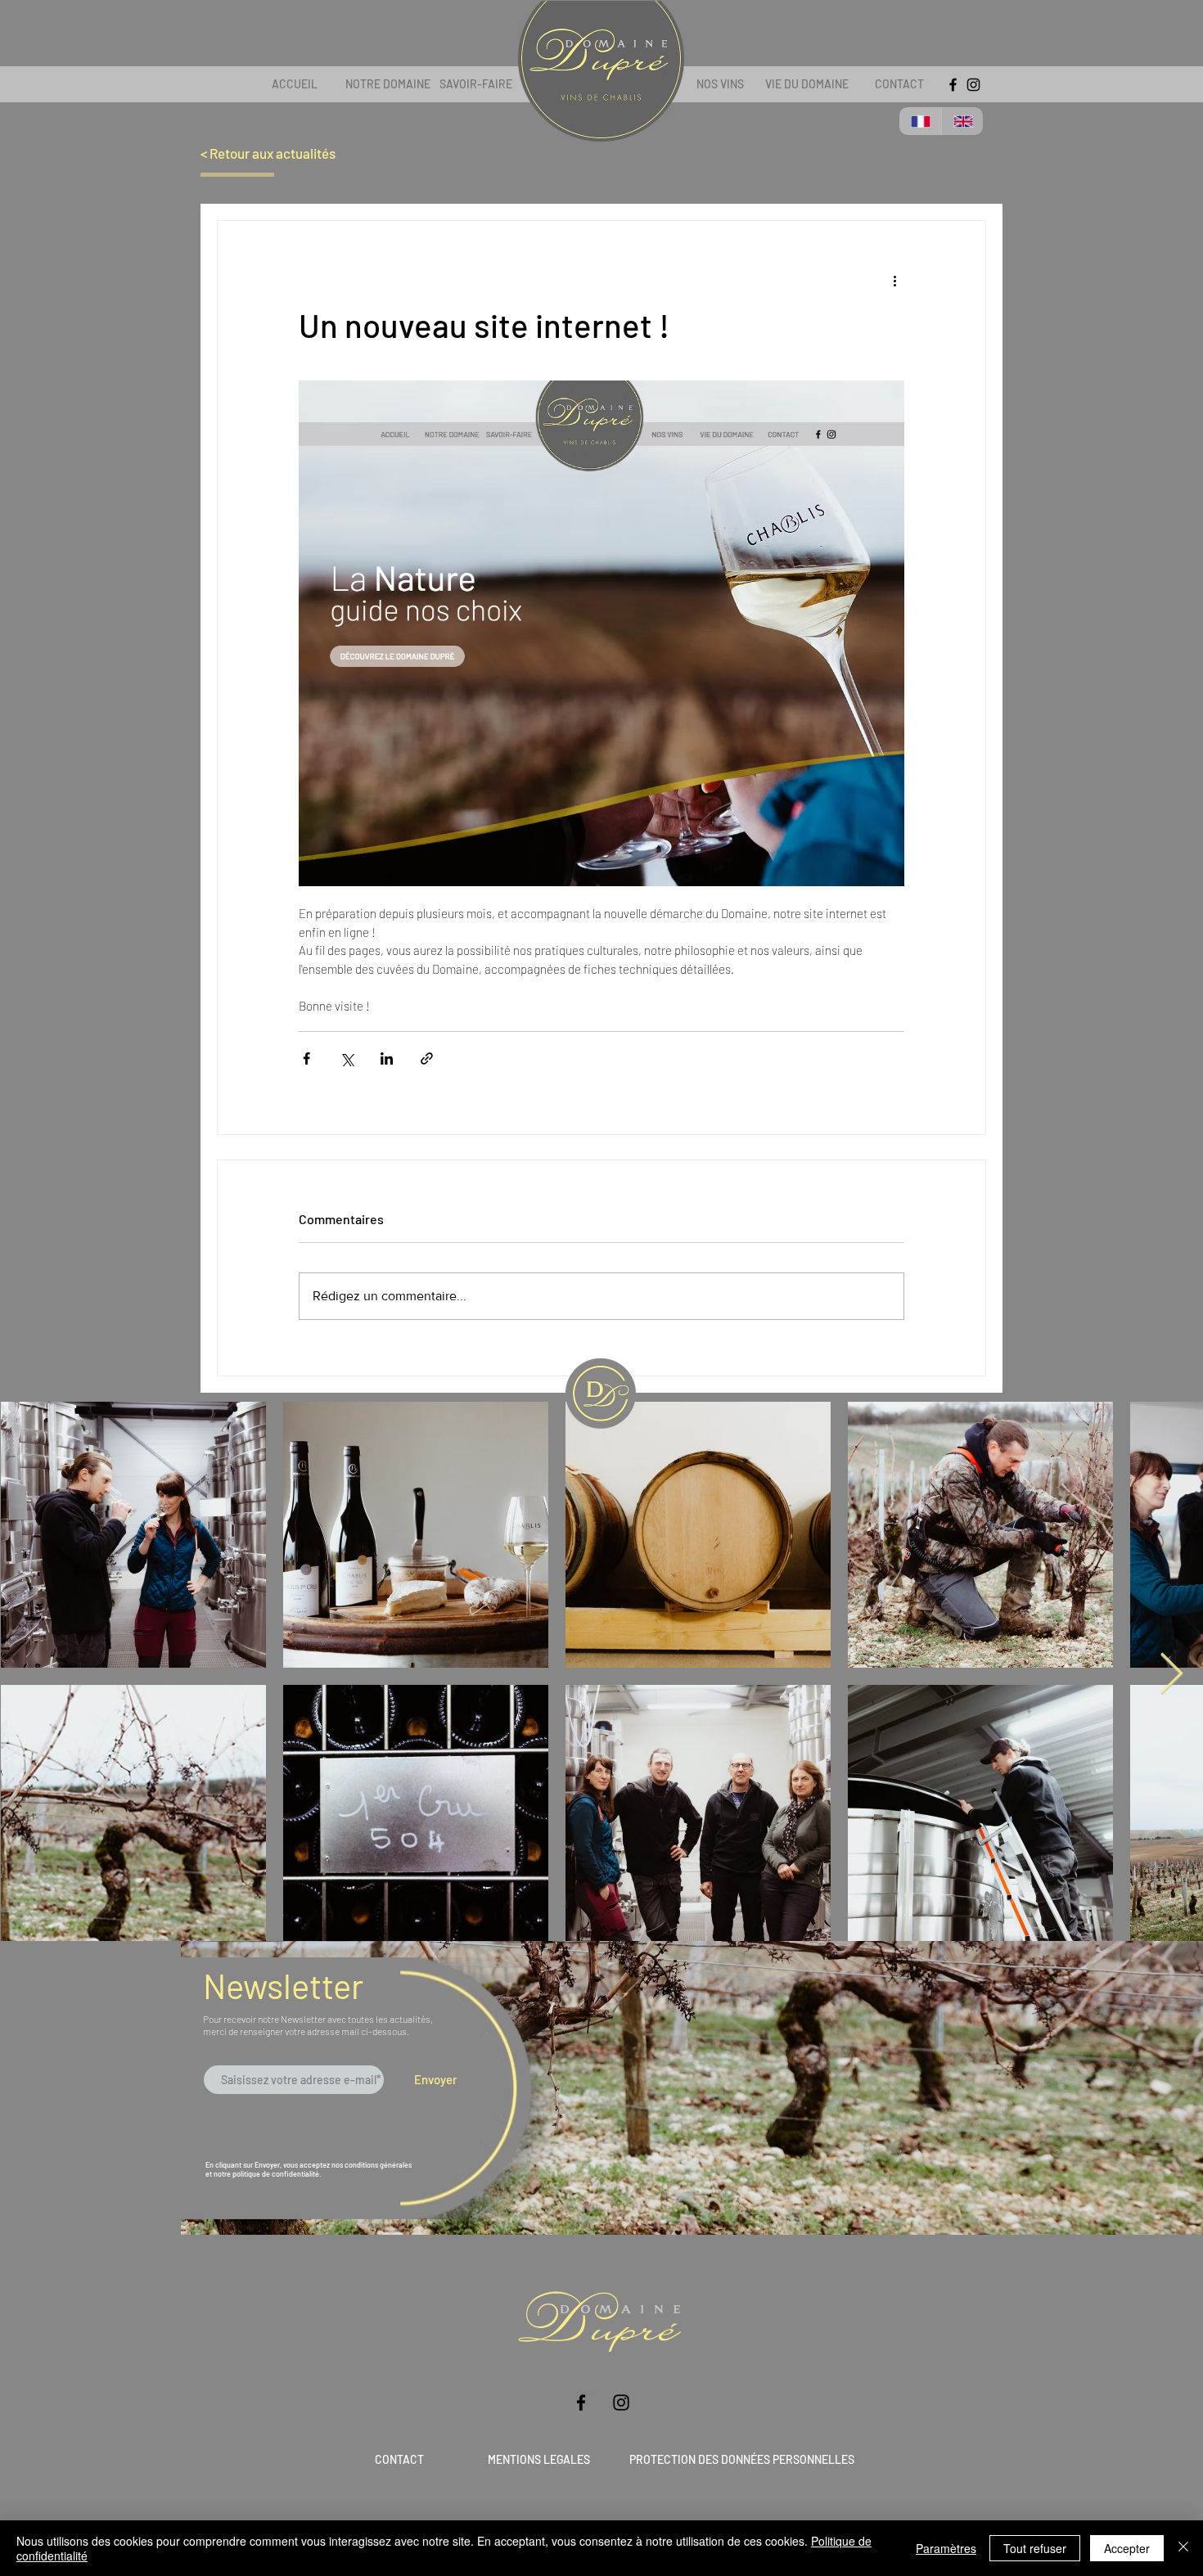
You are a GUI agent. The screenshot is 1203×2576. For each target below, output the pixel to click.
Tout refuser (1035, 2548)
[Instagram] (973, 85)
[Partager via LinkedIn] (387, 1058)
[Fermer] (1183, 2548)
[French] (920, 121)
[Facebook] (953, 85)
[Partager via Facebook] (306, 1058)
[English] (962, 121)
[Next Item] (1171, 1675)
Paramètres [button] (946, 2548)
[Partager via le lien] (427, 1058)
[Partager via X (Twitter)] (347, 1058)
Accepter (1127, 2548)
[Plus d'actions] (894, 280)
